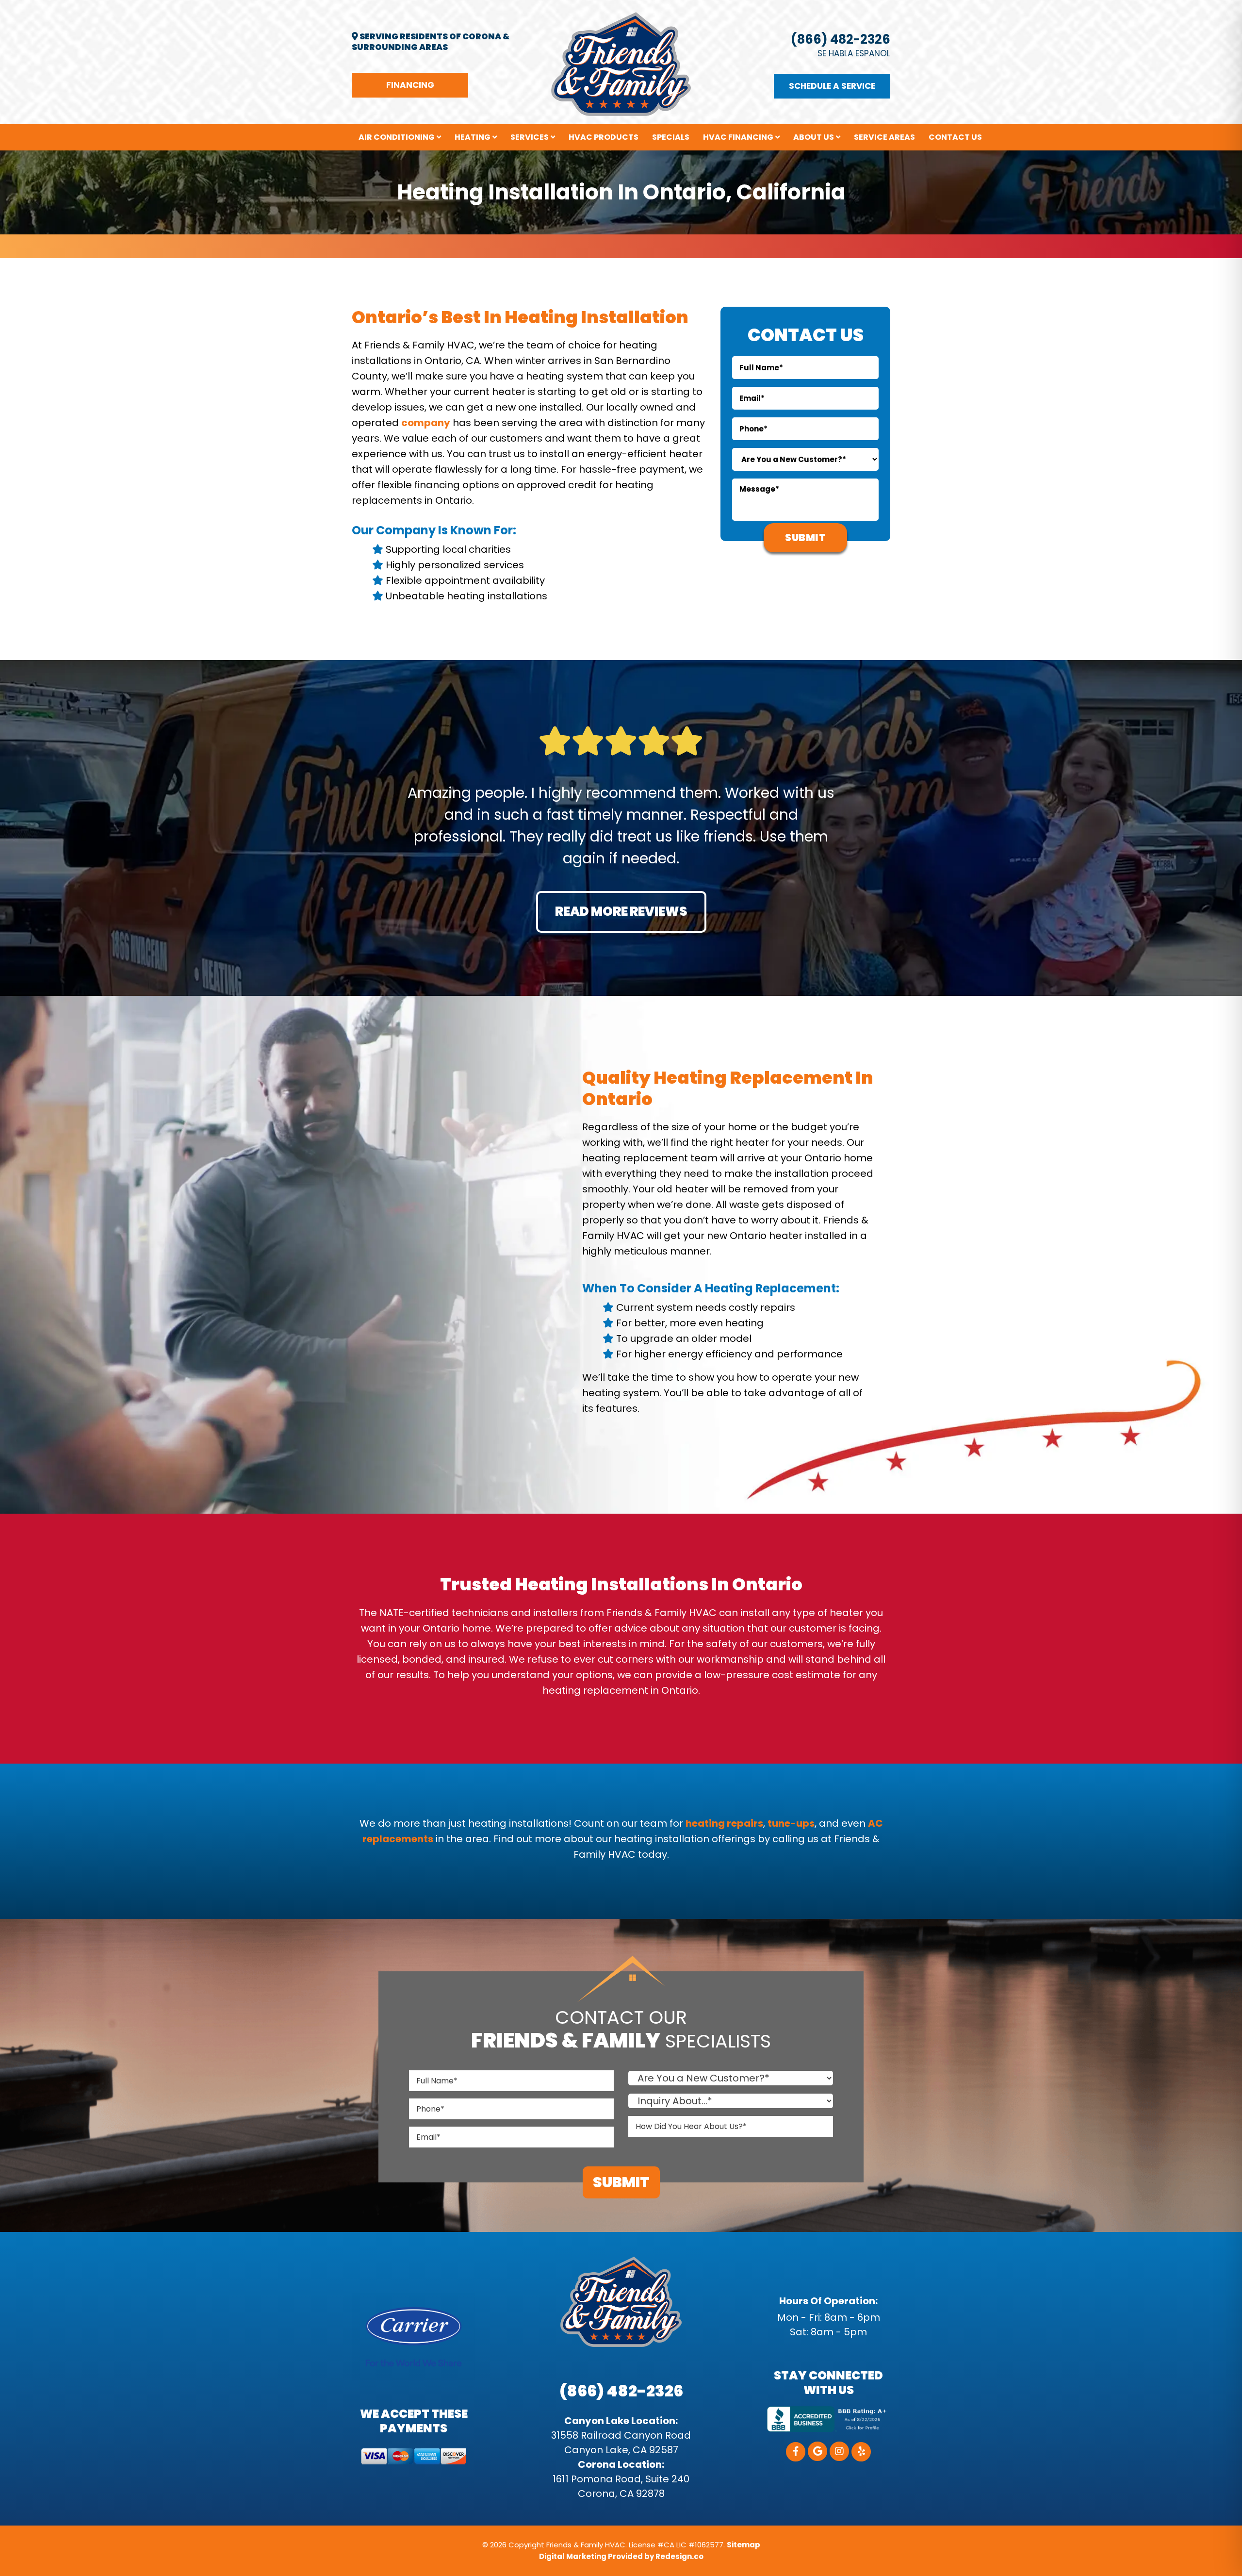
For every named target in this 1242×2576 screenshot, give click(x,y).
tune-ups (791, 1823)
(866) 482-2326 (841, 39)
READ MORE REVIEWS (621, 911)
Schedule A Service (832, 86)
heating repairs (724, 1823)
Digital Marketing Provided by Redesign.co (621, 2556)
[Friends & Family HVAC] (621, 64)
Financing (410, 85)
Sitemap (744, 2545)
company (426, 423)
